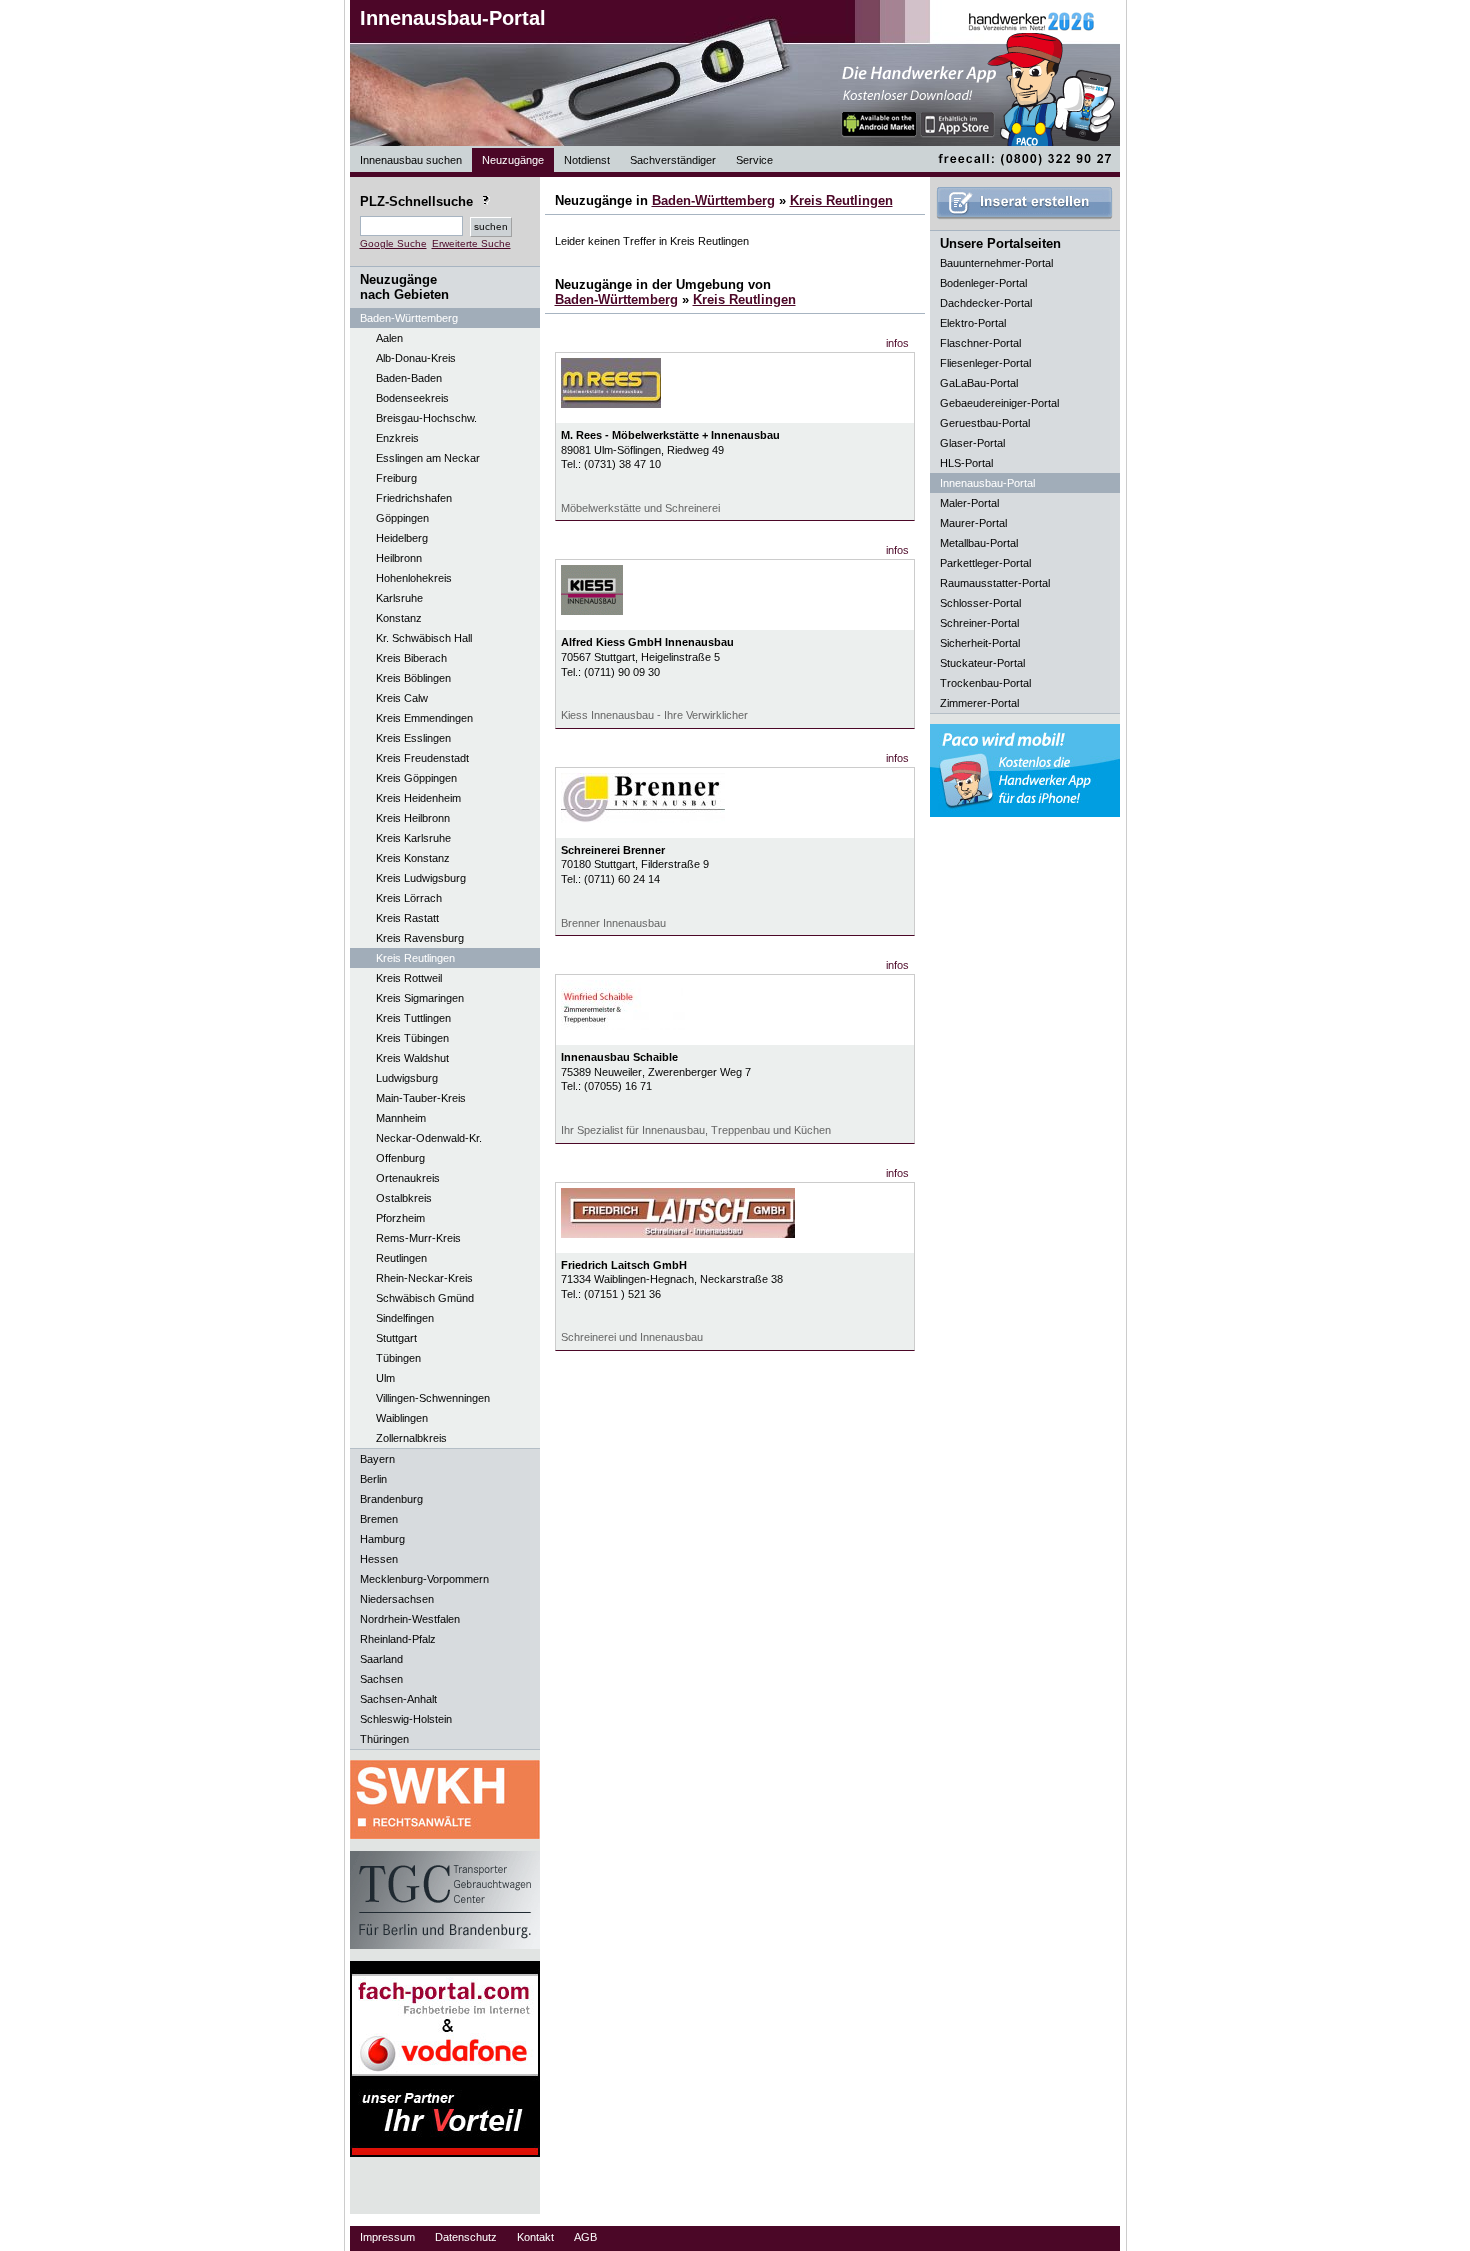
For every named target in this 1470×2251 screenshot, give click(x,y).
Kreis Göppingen (416, 778)
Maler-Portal (969, 503)
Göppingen (402, 518)
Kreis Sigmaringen (420, 998)
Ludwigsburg (407, 1078)
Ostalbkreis (404, 1198)
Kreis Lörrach (409, 898)
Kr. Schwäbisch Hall (424, 638)
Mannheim (401, 1118)
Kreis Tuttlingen (413, 1018)
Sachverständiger (673, 160)
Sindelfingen (405, 1318)
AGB (585, 2237)
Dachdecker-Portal (986, 303)
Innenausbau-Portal (453, 18)
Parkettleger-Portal (985, 563)
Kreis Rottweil (409, 978)
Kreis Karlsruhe (413, 838)
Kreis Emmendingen (424, 718)
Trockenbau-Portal (985, 683)
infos (897, 343)
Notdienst (587, 160)
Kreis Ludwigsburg (421, 878)
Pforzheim (400, 1218)
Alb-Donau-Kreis (416, 358)
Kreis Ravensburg (420, 938)
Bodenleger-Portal (983, 283)
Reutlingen (401, 1258)
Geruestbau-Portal (985, 423)
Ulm (385, 1378)
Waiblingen (402, 1418)
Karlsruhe (399, 598)
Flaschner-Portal (980, 343)
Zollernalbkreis (411, 1438)
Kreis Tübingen (412, 1038)
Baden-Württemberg (713, 200)
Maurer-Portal (973, 523)
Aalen (389, 338)
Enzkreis (397, 438)
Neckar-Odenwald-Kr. (429, 1138)
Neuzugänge (513, 160)
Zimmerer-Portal (979, 703)
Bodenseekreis (412, 398)
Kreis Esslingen (413, 738)
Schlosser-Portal (980, 603)
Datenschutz (466, 2237)
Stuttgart (396, 1338)
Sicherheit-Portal (980, 643)
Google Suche (393, 243)
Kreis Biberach (411, 658)
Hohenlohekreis (414, 578)
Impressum (387, 2237)
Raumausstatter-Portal (995, 583)
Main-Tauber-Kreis (421, 1098)
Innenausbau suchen (411, 160)
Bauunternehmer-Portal (996, 263)
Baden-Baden (409, 378)
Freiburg (396, 478)
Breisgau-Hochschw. (426, 418)
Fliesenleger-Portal (985, 363)
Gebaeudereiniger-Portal (999, 403)
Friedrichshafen (414, 498)
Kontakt (535, 2237)
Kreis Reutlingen (415, 958)
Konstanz (399, 618)
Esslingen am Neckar (428, 458)
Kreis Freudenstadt (422, 758)
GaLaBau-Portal (979, 383)
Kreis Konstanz (413, 858)
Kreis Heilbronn (413, 818)
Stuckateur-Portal (982, 663)
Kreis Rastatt (407, 918)
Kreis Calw (402, 698)
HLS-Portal (966, 463)
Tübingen (398, 1358)
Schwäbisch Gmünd (425, 1298)
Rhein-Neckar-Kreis (424, 1278)
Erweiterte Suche (471, 243)
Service (754, 160)
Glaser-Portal (972, 443)
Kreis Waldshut (412, 1058)
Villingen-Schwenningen (433, 1398)
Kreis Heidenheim (418, 798)
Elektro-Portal (973, 323)
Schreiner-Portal (979, 623)
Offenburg (400, 1158)
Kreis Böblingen (413, 678)
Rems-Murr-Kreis (418, 1238)
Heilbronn (399, 558)
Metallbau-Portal (979, 543)
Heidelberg (402, 538)
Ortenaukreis (408, 1178)
